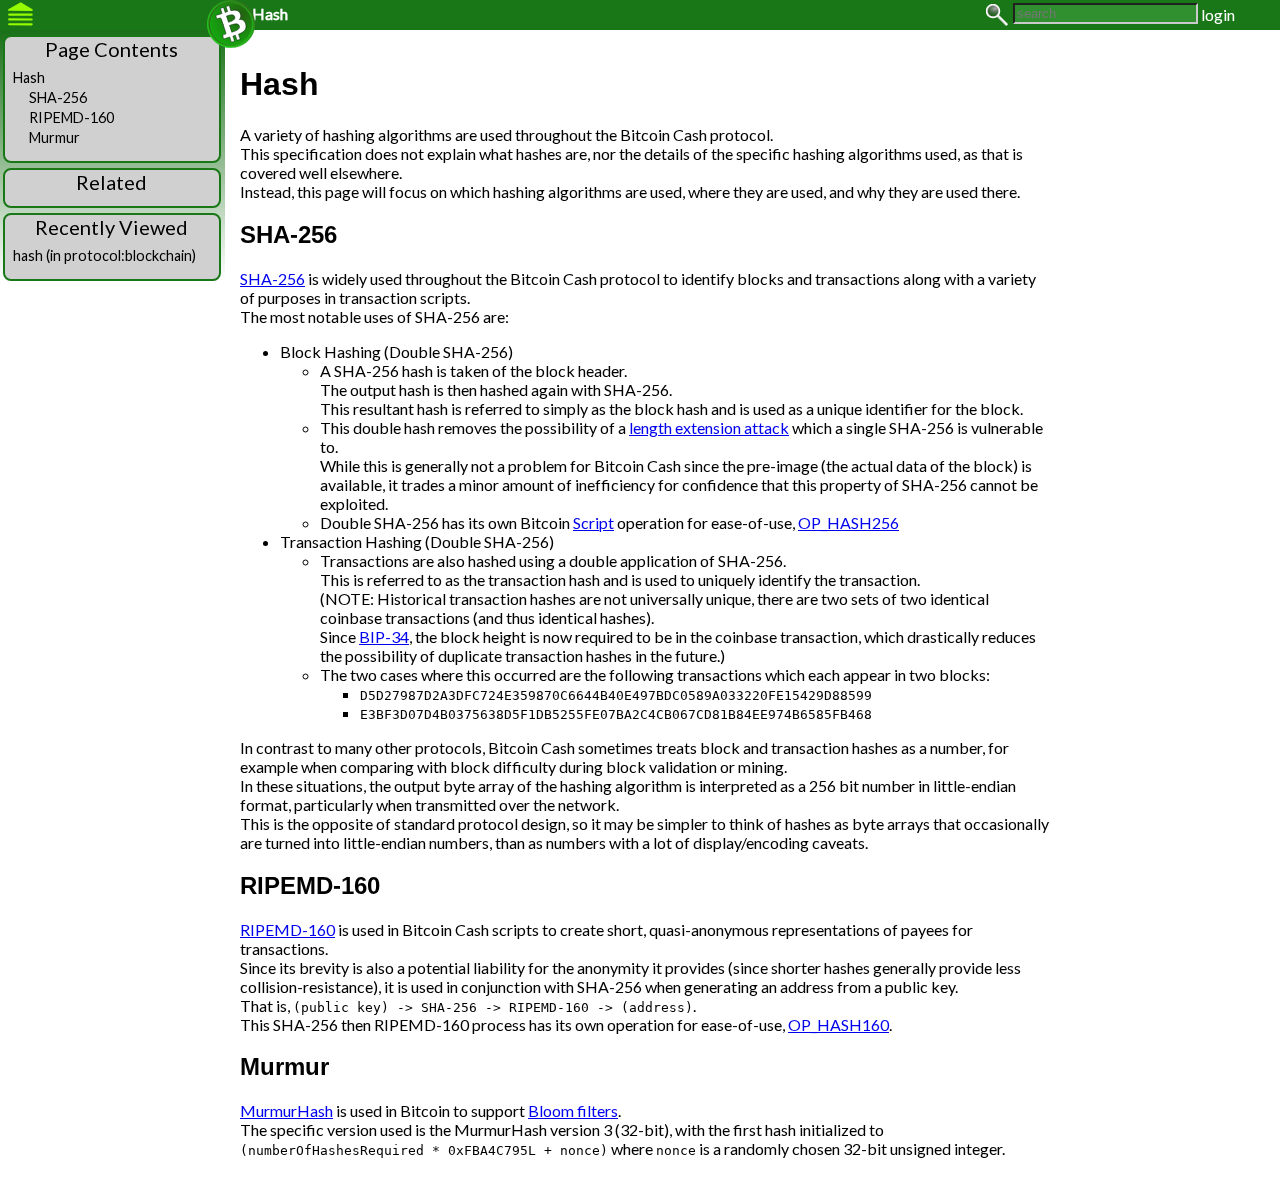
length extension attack (709, 427)
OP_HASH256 (848, 522)
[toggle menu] (20, 14)
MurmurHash (286, 1110)
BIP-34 (384, 636)
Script (593, 522)
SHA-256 (272, 278)
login (1218, 14)
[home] (231, 24)
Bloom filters (573, 1110)
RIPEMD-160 (287, 929)
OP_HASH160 (838, 1024)
